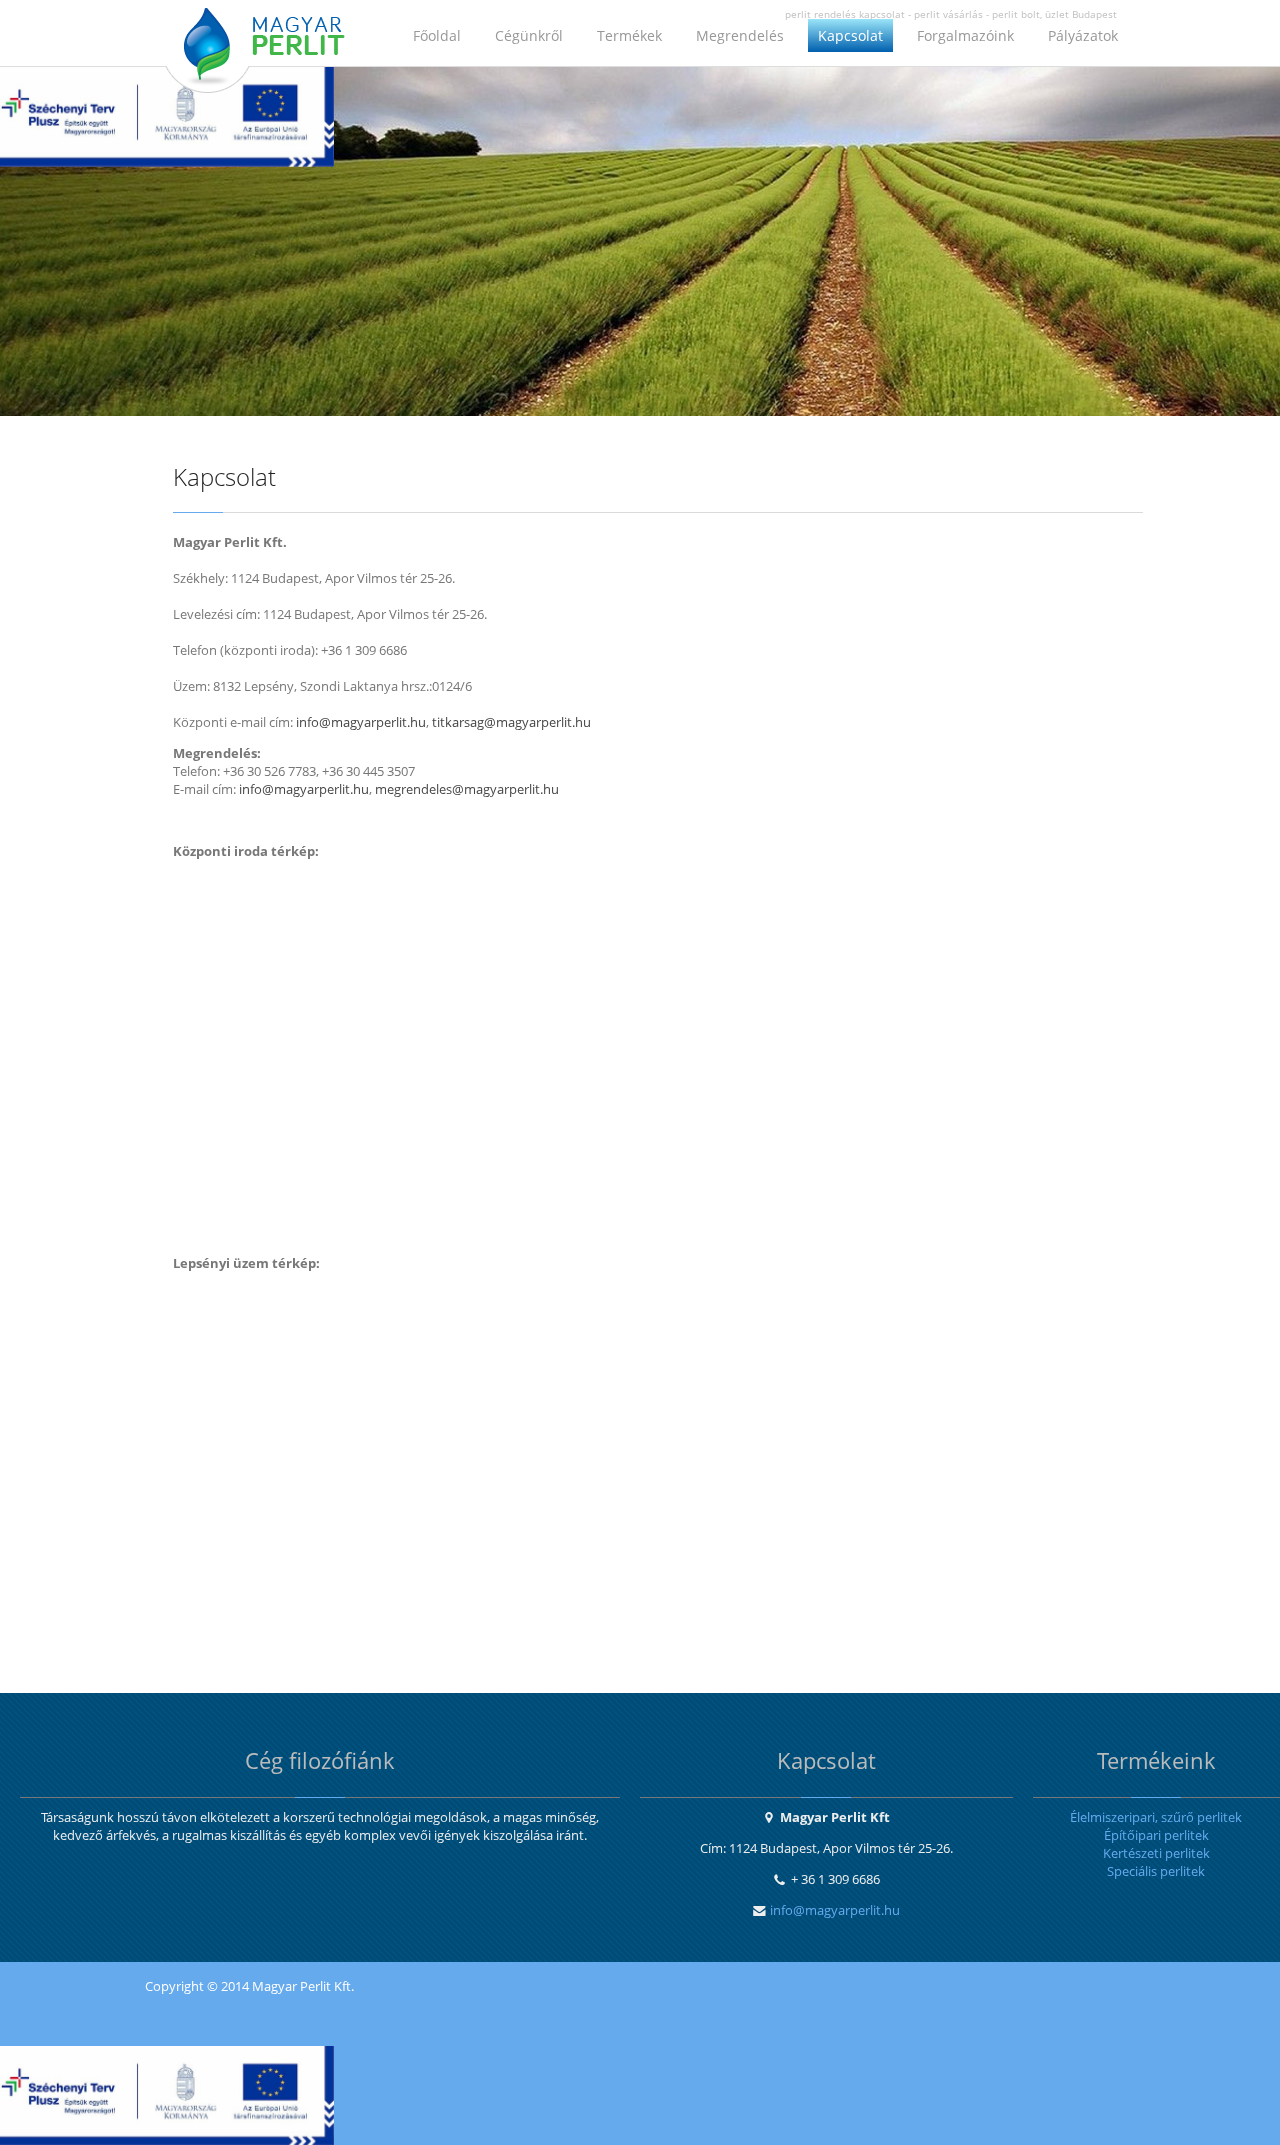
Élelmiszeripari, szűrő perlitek (1156, 1817)
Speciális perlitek (1156, 1871)
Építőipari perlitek (1156, 1835)
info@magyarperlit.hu (835, 1910)
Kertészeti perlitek (1156, 1853)
